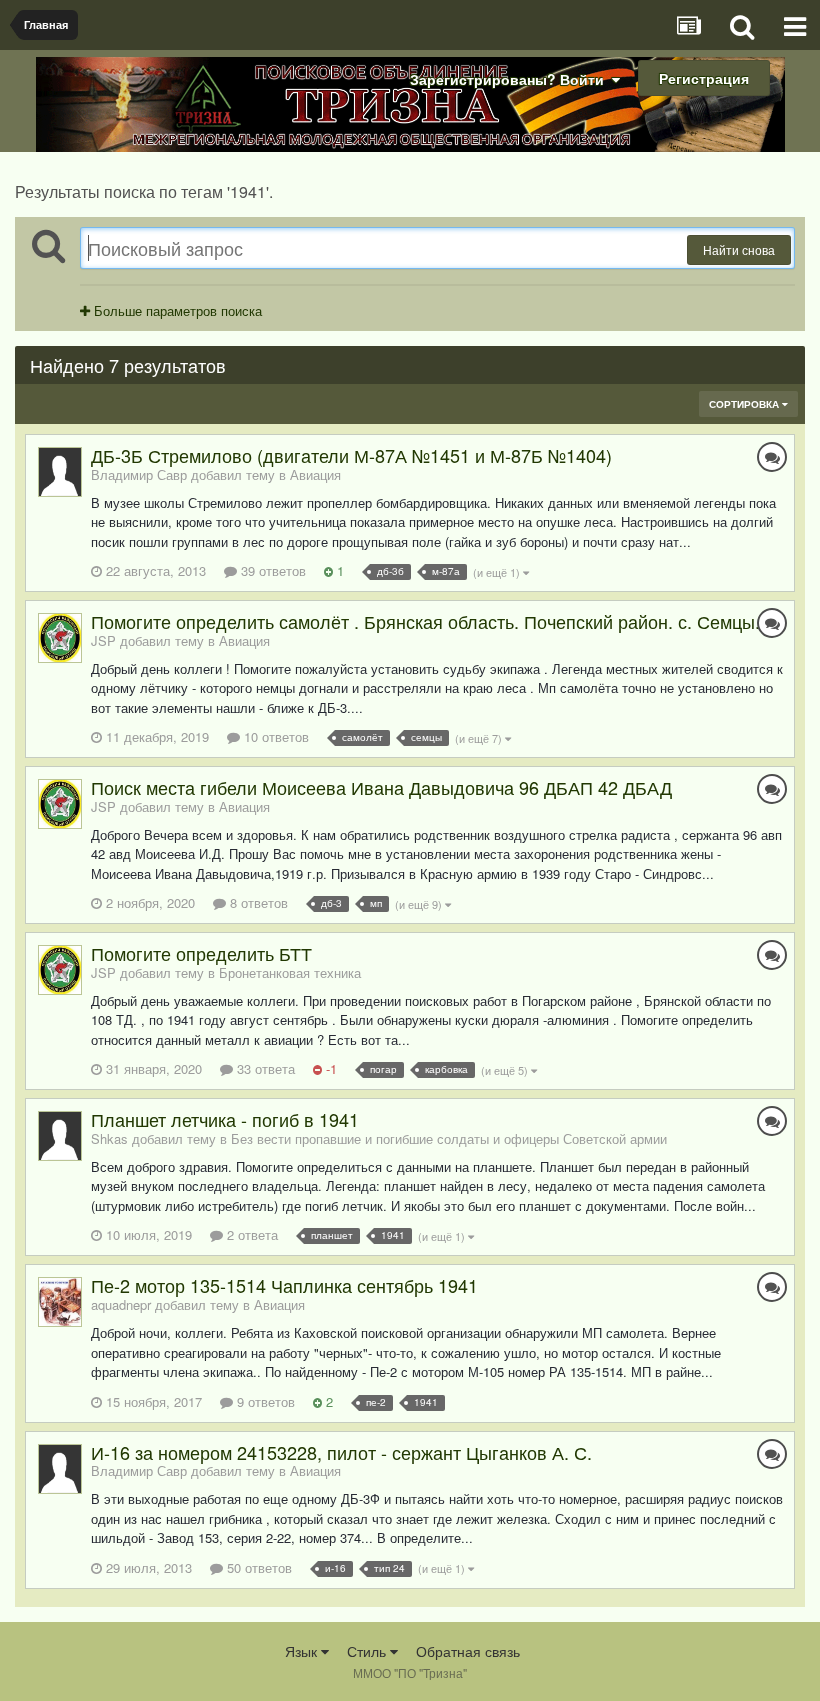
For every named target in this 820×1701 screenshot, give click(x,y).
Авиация (315, 474)
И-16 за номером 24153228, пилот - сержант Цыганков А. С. (341, 1452)
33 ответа (264, 1068)
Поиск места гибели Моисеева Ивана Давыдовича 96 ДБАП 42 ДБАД (381, 787)
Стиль (368, 1651)
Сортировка (745, 404)
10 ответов (274, 736)
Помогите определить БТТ (201, 953)
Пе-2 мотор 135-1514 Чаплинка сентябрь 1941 (284, 1285)
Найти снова (739, 249)
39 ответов (271, 570)
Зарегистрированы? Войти (511, 79)
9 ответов (264, 1401)
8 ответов (257, 902)
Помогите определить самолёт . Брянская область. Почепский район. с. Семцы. (425, 621)
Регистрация (704, 78)
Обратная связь (468, 1651)
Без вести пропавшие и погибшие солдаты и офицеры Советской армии (449, 1138)
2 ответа (250, 1234)
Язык (303, 1651)
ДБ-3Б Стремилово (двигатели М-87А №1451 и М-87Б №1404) (351, 455)
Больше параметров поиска (176, 310)
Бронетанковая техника (290, 972)
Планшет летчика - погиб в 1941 (225, 1119)
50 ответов (257, 1567)
